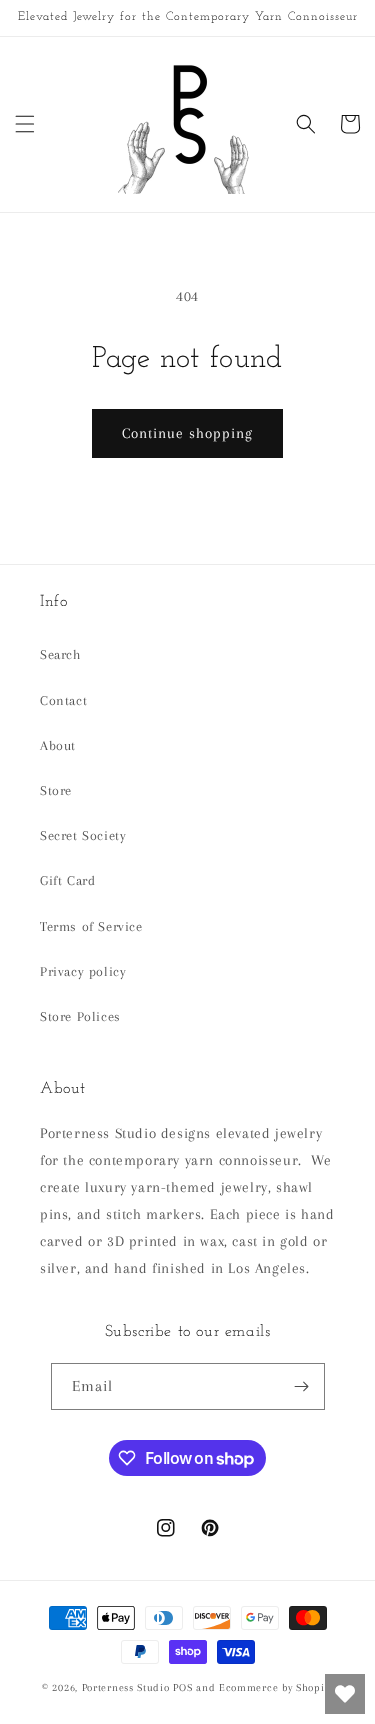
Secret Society (83, 835)
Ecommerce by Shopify (276, 1687)
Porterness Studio (126, 1687)
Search (60, 654)
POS (182, 1687)
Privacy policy (83, 971)
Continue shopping (187, 433)
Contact (63, 700)
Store (56, 790)
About (58, 745)
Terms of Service (91, 926)
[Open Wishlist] (345, 1694)
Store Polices (80, 1016)
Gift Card (67, 880)
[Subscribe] (302, 1386)
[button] (25, 124)
